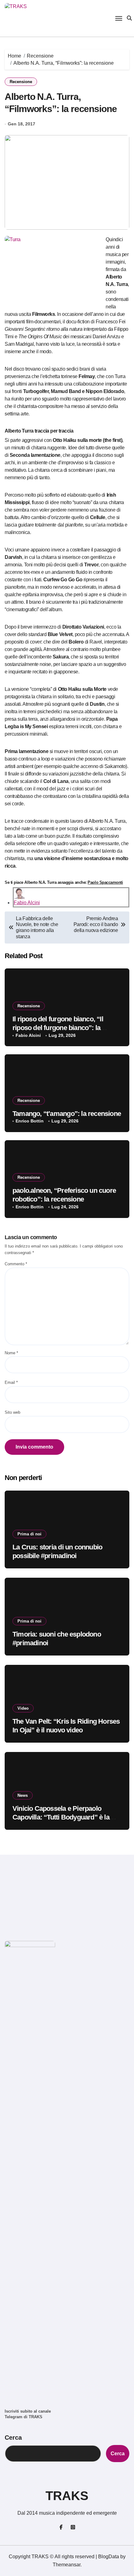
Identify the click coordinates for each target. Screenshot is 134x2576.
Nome (11, 1353)
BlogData (109, 2557)
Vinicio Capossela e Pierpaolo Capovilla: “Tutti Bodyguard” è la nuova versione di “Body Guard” (61, 1817)
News (23, 1795)
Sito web (12, 1412)
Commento (16, 1264)
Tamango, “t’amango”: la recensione (67, 1114)
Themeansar (67, 2565)
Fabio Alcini (27, 903)
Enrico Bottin (30, 1121)
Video (23, 1708)
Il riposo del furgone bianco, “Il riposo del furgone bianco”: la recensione (58, 1028)
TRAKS (67, 2496)
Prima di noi (29, 1534)
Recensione (21, 82)
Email (11, 1382)
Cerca (13, 2438)
